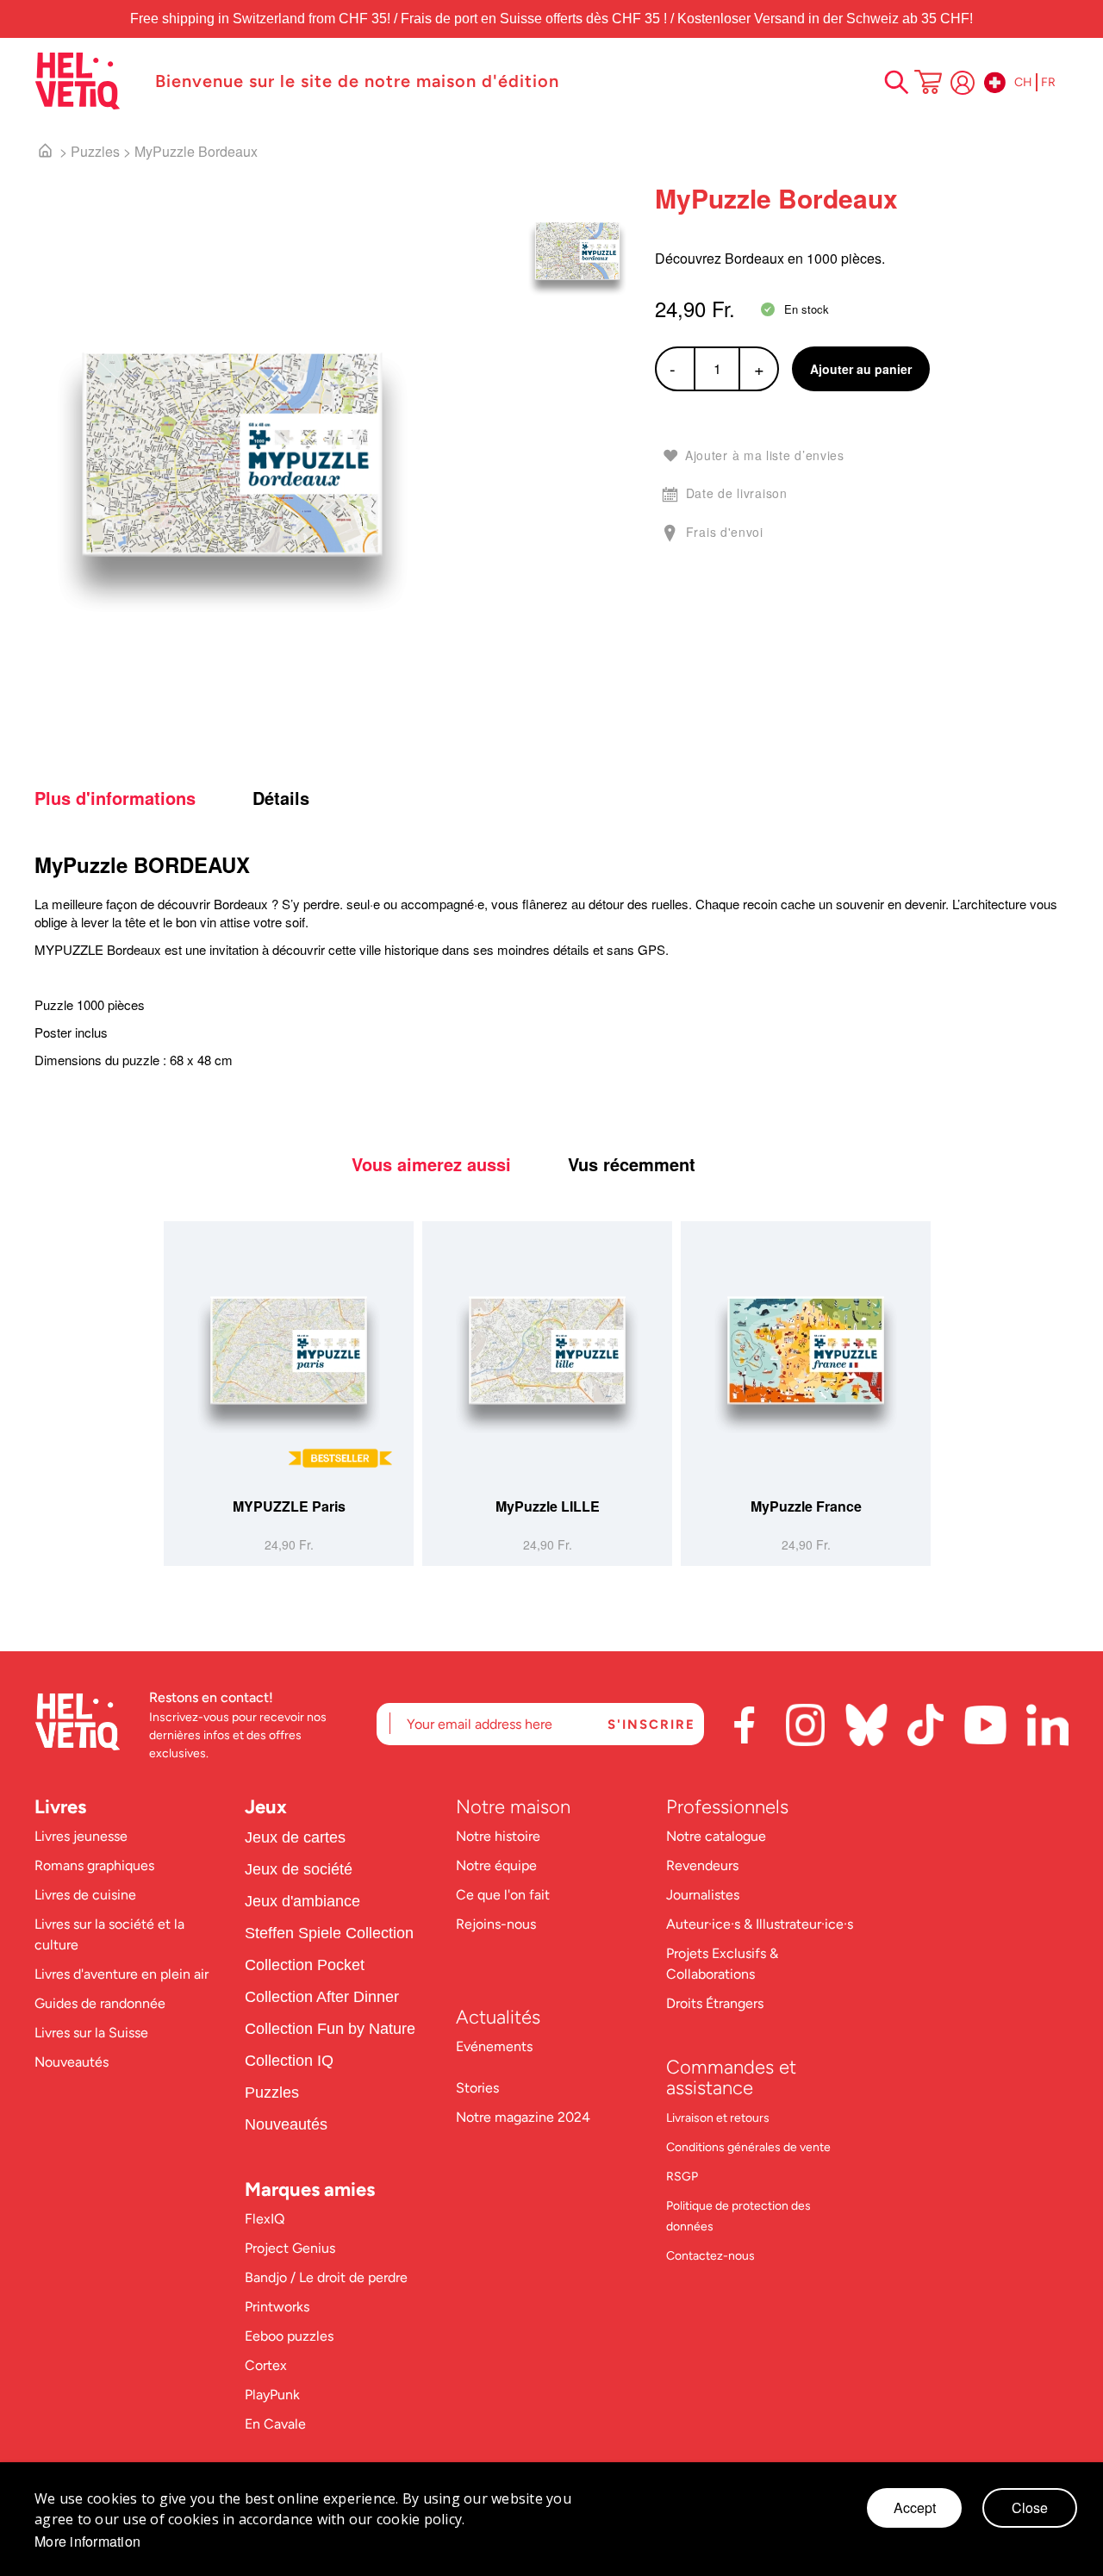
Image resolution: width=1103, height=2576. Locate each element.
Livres (60, 1807)
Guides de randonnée (100, 2003)
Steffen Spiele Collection (329, 1933)
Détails (281, 798)
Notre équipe (498, 1865)
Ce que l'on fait (505, 1895)
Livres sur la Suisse (91, 2033)
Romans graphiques (94, 1865)
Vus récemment (632, 1164)
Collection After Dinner (322, 1997)
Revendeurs (702, 1865)
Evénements (494, 2046)
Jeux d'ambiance (302, 1901)
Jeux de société (299, 1869)
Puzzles (95, 151)
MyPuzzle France (806, 1506)
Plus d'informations (115, 798)
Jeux (266, 1807)
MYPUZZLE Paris (289, 1506)
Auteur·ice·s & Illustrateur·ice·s (760, 1924)
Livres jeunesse (81, 1836)
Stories (477, 2088)
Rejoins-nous (496, 1924)
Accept (915, 2507)
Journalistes (703, 1895)
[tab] (141, 798)
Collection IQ (289, 2061)
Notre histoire (500, 1836)
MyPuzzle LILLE (548, 1506)
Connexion (963, 83)
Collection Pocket (305, 1965)
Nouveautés (72, 2062)
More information (87, 2542)
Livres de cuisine (85, 1895)
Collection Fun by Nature (330, 2029)
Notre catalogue (716, 1836)
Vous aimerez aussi (431, 1164)
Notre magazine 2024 (523, 2117)
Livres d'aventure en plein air (122, 1974)
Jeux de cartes (295, 1837)
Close (1030, 2507)
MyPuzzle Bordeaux (196, 151)
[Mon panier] (928, 84)
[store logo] (86, 81)
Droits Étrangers (715, 2003)
